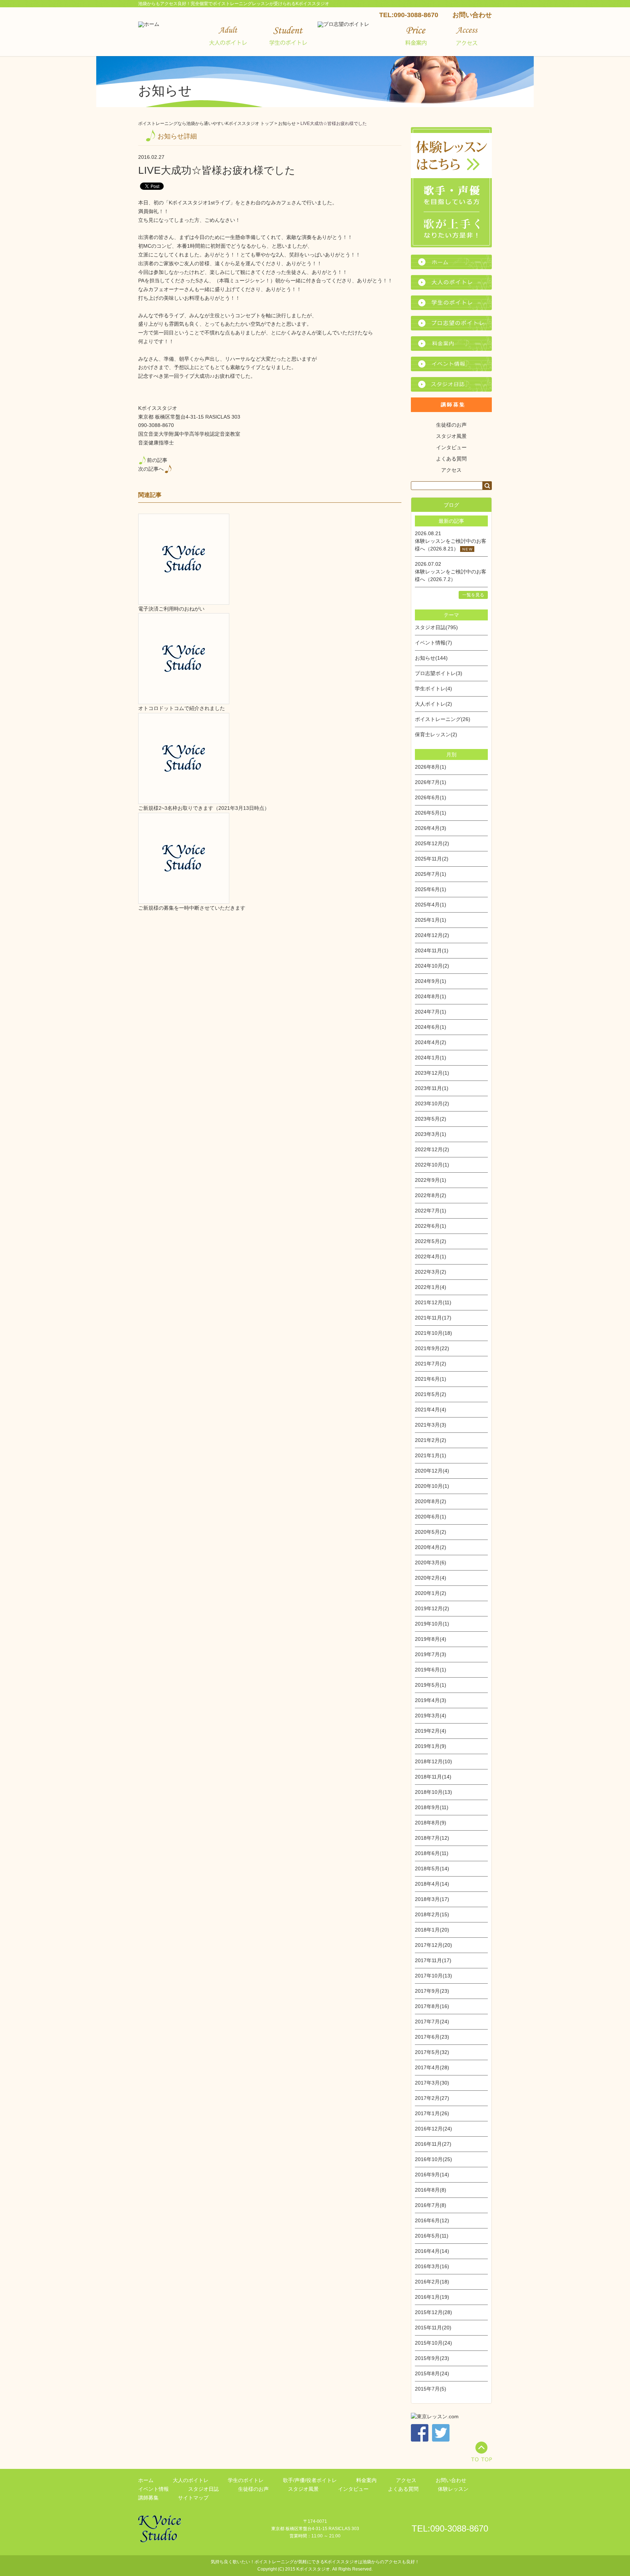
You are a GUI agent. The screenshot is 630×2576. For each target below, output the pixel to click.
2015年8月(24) (432, 2373)
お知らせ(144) (431, 658)
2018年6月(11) (432, 1853)
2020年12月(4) (432, 1471)
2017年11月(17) (433, 1960)
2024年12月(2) (432, 935)
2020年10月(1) (432, 1486)
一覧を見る (473, 595)
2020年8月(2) (431, 1501)
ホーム (146, 2480)
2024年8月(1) (431, 996)
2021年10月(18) (433, 1333)
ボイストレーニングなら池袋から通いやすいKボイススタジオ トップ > (208, 123)
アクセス (451, 470)
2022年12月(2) (432, 1149)
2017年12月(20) (433, 1945)
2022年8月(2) (431, 1195)
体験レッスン (453, 2489)
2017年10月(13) (433, 1976)
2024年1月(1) (431, 1058)
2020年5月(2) (431, 1532)
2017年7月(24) (432, 2022)
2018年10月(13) (433, 1792)
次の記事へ (151, 469)
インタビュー (451, 447)
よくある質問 (451, 459)
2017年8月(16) (432, 2006)
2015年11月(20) (433, 2328)
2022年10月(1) (432, 1165)
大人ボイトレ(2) (433, 704)
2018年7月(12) (432, 1838)
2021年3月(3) (431, 1425)
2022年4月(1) (431, 1256)
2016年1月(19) (432, 2297)
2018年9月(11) (432, 1807)
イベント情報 (153, 2489)
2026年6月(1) (431, 797)
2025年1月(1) (431, 920)
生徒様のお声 (451, 425)
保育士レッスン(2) (436, 734)
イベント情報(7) (433, 643)
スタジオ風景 (451, 436)
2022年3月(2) (431, 1272)
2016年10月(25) (433, 2159)
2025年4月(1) (431, 905)
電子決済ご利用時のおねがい (171, 609)
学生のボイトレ (246, 2480)
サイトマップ (193, 2498)
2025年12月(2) (432, 843)
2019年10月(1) (432, 1624)
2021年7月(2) (431, 1364)
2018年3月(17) (432, 1899)
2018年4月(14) (432, 1884)
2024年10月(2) (432, 966)
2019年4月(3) (431, 1700)
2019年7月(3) (431, 1654)
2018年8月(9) (431, 1823)
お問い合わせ (472, 15)
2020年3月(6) (431, 1563)
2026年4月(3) (431, 828)
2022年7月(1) (431, 1211)
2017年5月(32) (432, 2052)
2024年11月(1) (432, 950)
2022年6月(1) (431, 1226)
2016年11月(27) (433, 2144)
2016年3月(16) (432, 2266)
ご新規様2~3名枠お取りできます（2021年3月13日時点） (204, 808)
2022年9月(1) (431, 1180)
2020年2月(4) (431, 1578)
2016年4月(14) (432, 2251)
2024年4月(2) (431, 1042)
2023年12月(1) (432, 1073)
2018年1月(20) (432, 1930)
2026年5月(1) (431, 813)
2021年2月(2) (431, 1440)
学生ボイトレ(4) (433, 689)
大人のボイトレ (191, 2480)
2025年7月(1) (431, 874)
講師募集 (148, 2498)
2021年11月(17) (433, 1318)
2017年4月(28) (432, 2067)
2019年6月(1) (431, 1670)
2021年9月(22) (432, 1348)
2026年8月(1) (431, 767)
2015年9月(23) (432, 2358)
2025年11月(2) (432, 859)
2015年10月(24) (433, 2343)
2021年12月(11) (433, 1302)
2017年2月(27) (432, 2098)
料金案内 (366, 2480)
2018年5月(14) (432, 1869)
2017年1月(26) (432, 2113)
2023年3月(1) (431, 1134)
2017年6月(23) (432, 2037)
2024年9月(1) (431, 981)
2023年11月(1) (432, 1088)
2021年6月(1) (431, 1379)
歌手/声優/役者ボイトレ (310, 2480)
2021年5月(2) (431, 1394)
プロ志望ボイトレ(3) (439, 673)
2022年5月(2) (431, 1241)
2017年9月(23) (432, 1991)
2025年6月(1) (431, 889)
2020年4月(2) (431, 1547)
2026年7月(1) (431, 782)
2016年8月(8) (431, 2190)
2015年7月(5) (431, 2389)
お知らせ (287, 123)
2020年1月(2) (431, 1593)
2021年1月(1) (431, 1455)
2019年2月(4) (431, 1731)
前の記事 (157, 460)
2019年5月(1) (431, 1685)
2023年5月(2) (431, 1119)
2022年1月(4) (431, 1287)
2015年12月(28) (433, 2312)
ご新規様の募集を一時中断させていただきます (192, 908)
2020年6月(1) (431, 1517)
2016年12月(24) (433, 2129)
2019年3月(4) (431, 1716)
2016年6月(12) (432, 2220)
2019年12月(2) (432, 1608)
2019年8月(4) (431, 1639)
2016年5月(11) (432, 2236)
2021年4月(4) (431, 1409)
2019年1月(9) (431, 1746)
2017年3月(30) (432, 2083)
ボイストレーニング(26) (443, 719)
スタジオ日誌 (203, 2489)
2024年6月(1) (431, 1027)
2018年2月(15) (432, 1914)
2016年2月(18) (432, 2282)
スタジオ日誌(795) (436, 627)
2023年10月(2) (432, 1103)
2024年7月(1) (431, 1012)
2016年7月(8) (431, 2205)
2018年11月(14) (433, 1777)
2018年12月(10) (433, 1761)
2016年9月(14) (432, 2175)
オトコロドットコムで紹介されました (182, 708)
